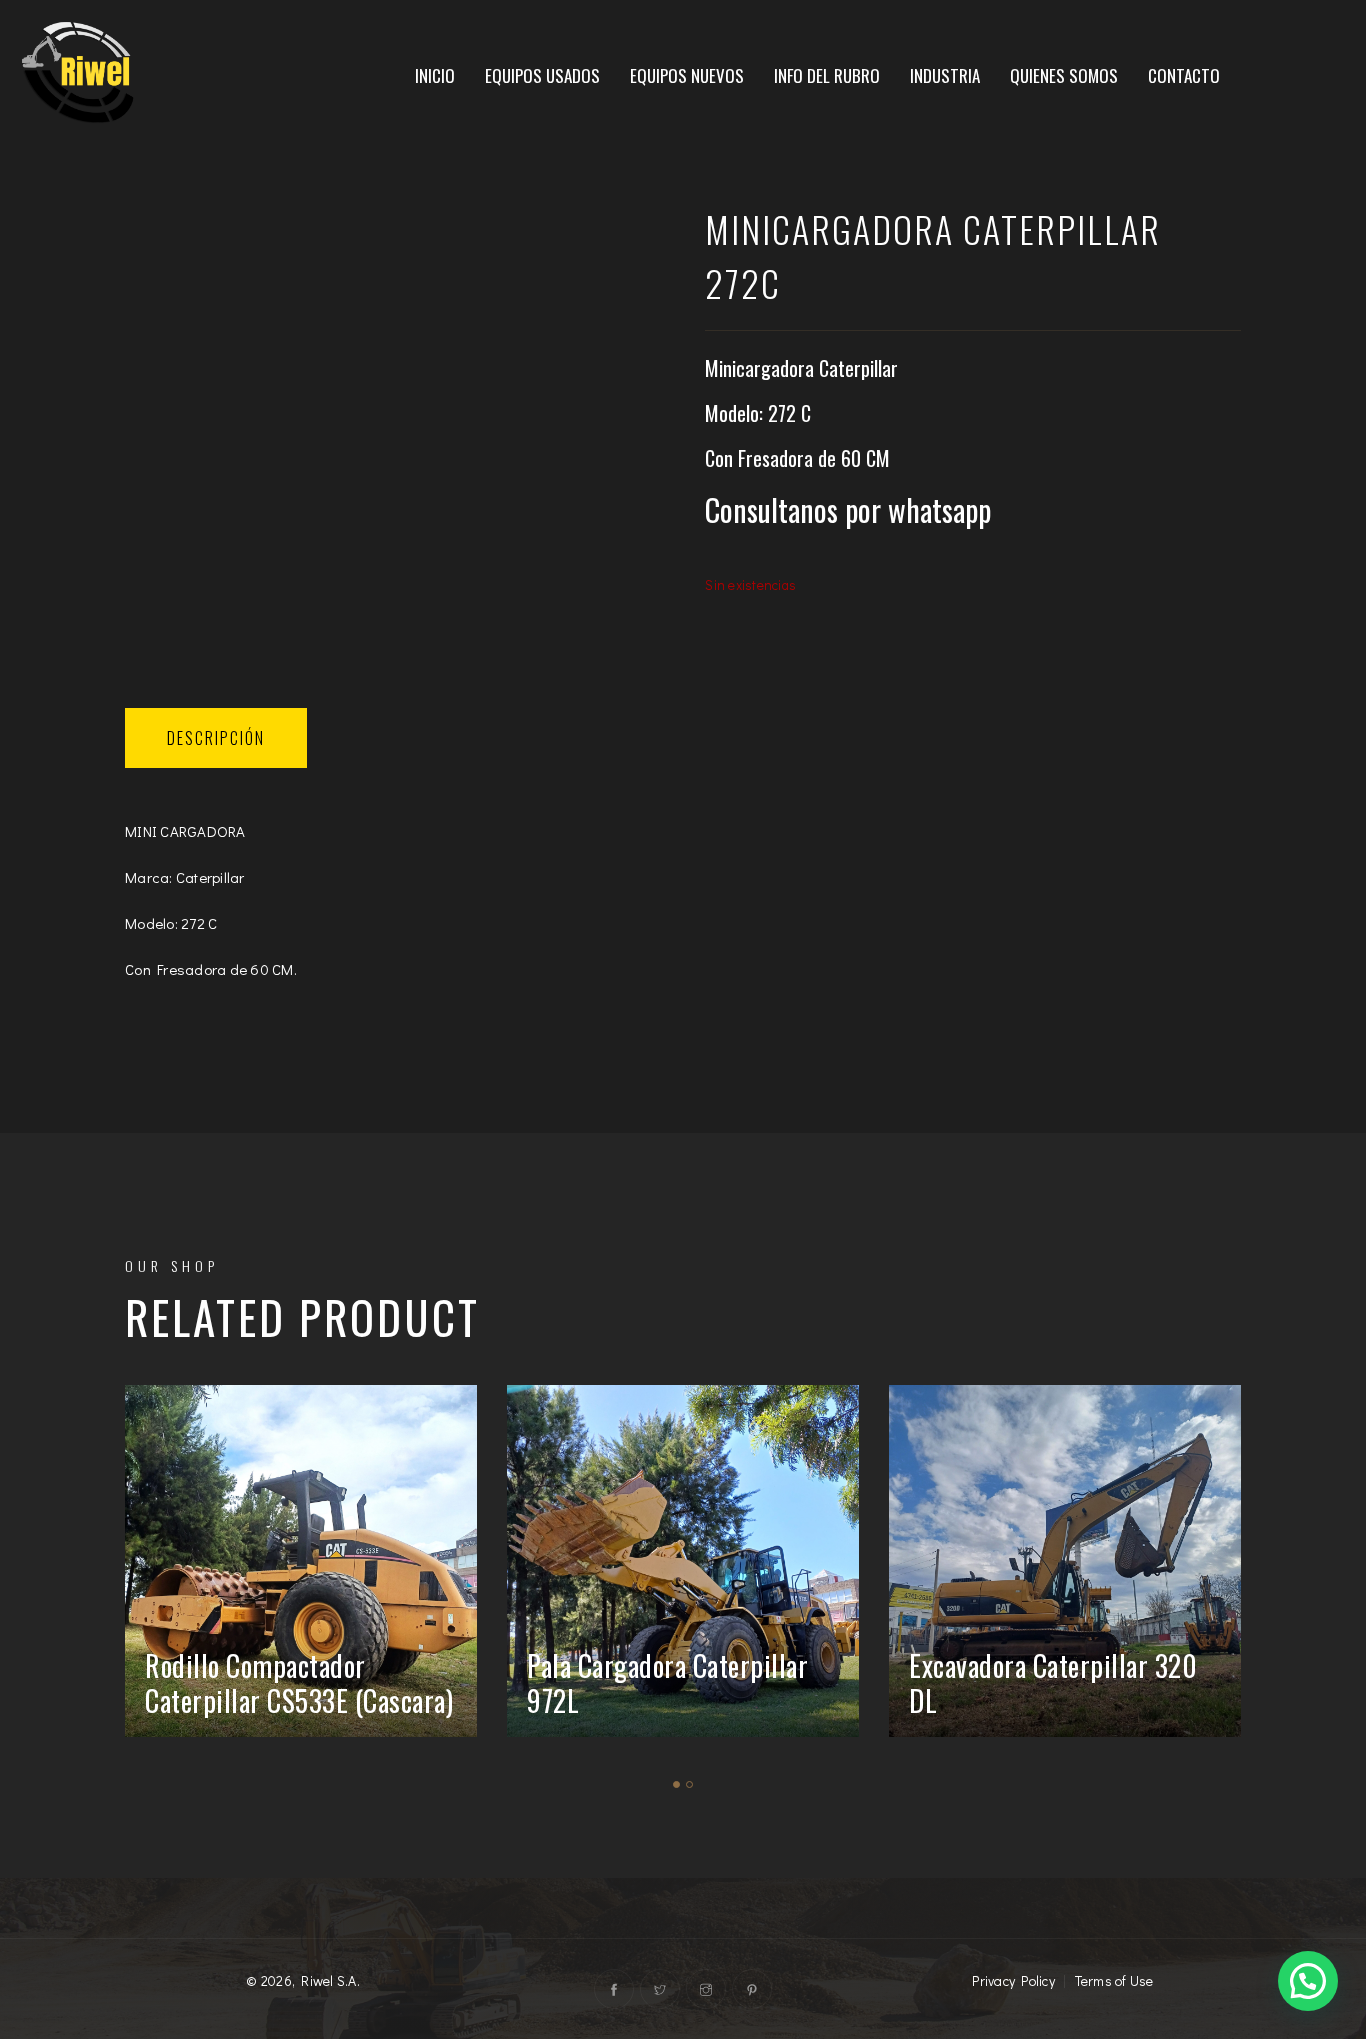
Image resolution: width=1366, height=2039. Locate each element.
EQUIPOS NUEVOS (687, 75)
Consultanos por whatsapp (848, 510)
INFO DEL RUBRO (827, 75)
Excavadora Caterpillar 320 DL (1053, 1683)
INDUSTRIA (945, 75)
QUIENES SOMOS (1064, 75)
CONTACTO (1184, 75)
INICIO (435, 75)
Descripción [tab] (216, 738)
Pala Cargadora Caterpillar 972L (667, 1683)
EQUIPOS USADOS (542, 75)
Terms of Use (1114, 1980)
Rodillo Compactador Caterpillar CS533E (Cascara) (299, 1683)
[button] (1308, 1981)
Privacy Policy (1013, 1980)
